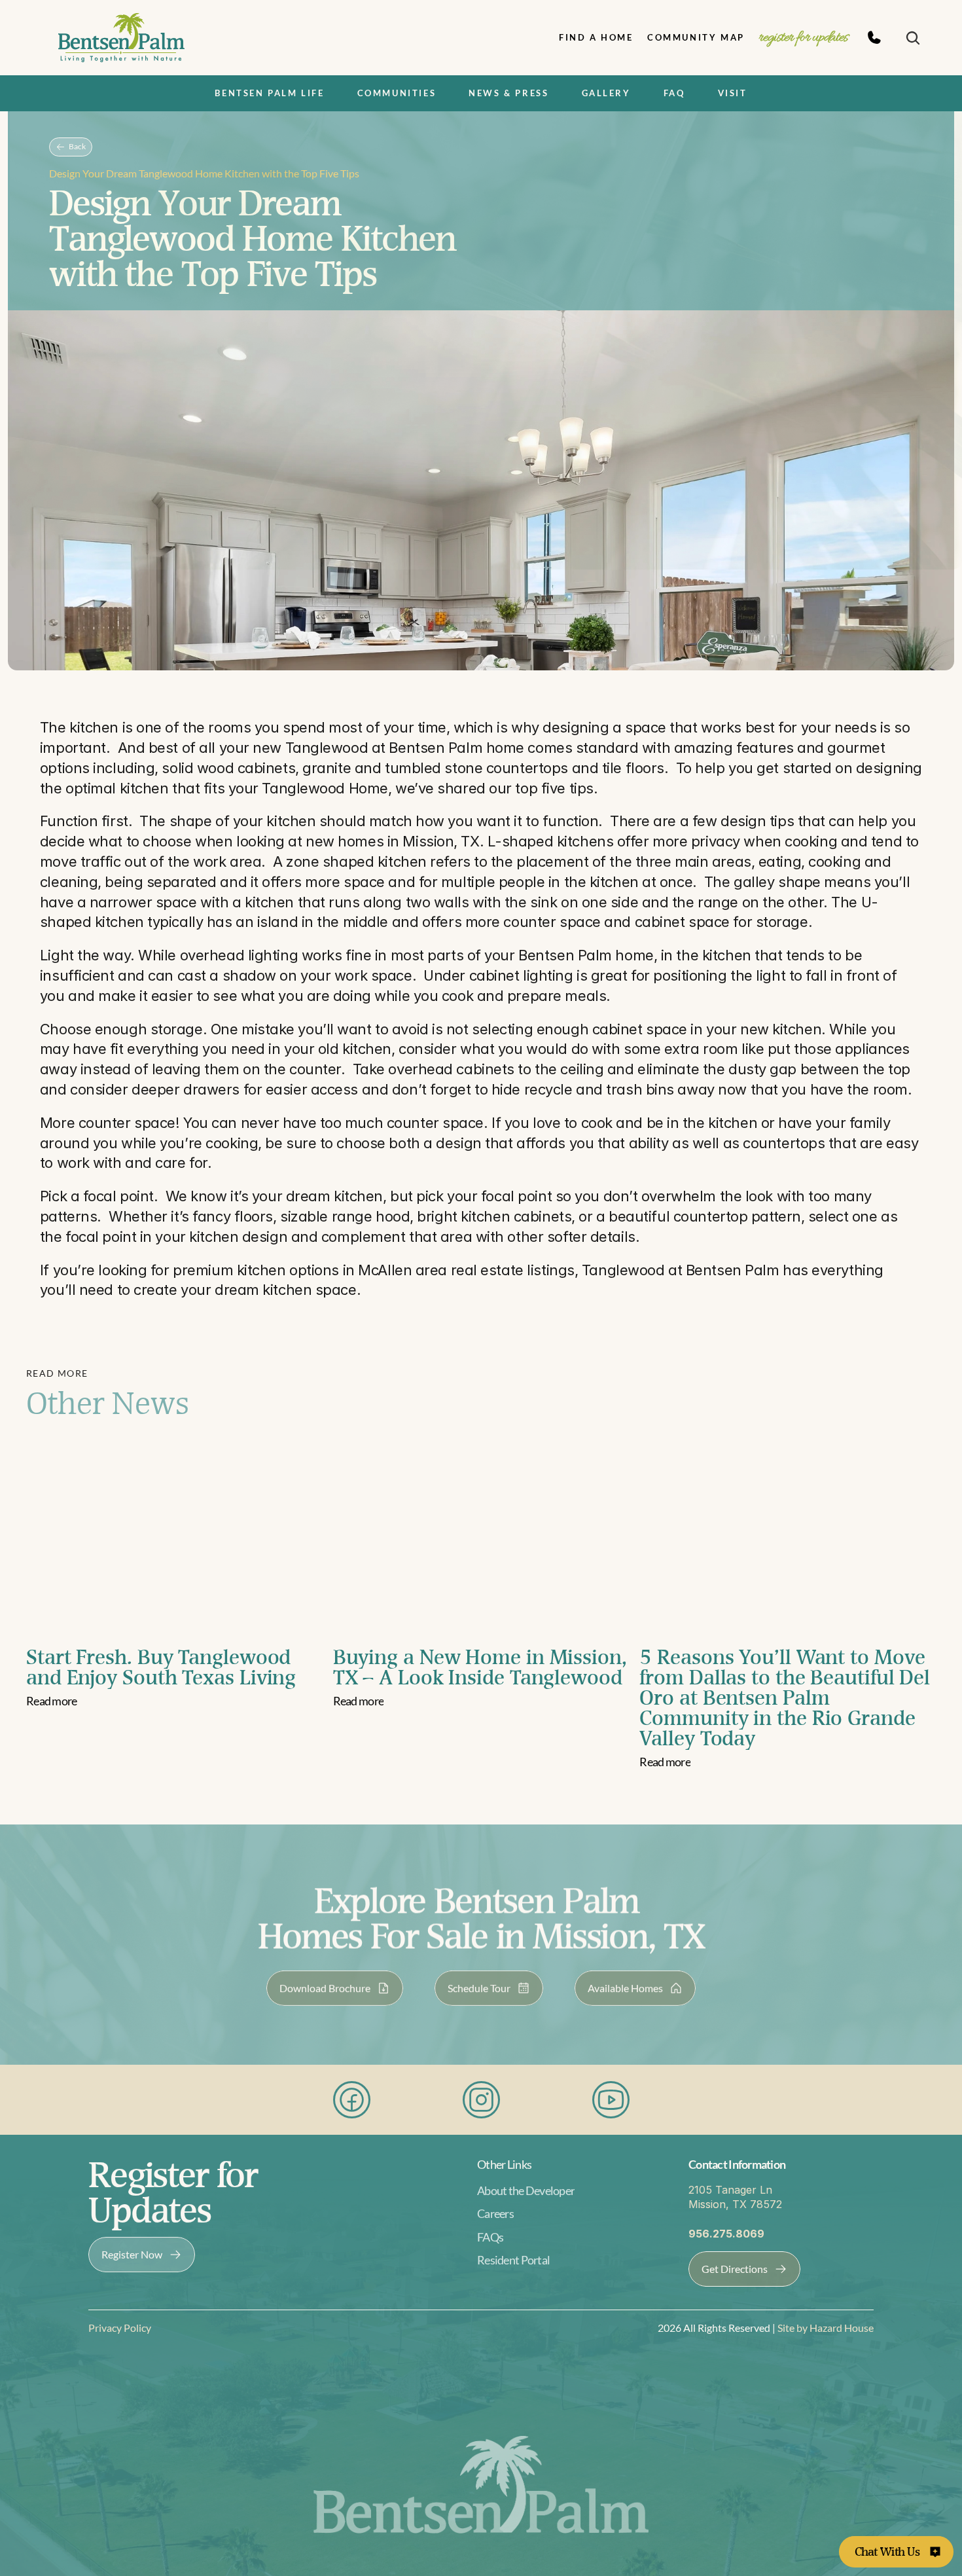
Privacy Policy (120, 2328)
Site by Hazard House (825, 2328)
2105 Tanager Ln (730, 2189)
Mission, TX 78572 (735, 2204)
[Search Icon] (913, 38)
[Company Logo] (121, 38)
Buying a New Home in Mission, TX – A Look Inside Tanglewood (483, 1667)
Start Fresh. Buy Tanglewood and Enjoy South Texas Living (161, 1667)
